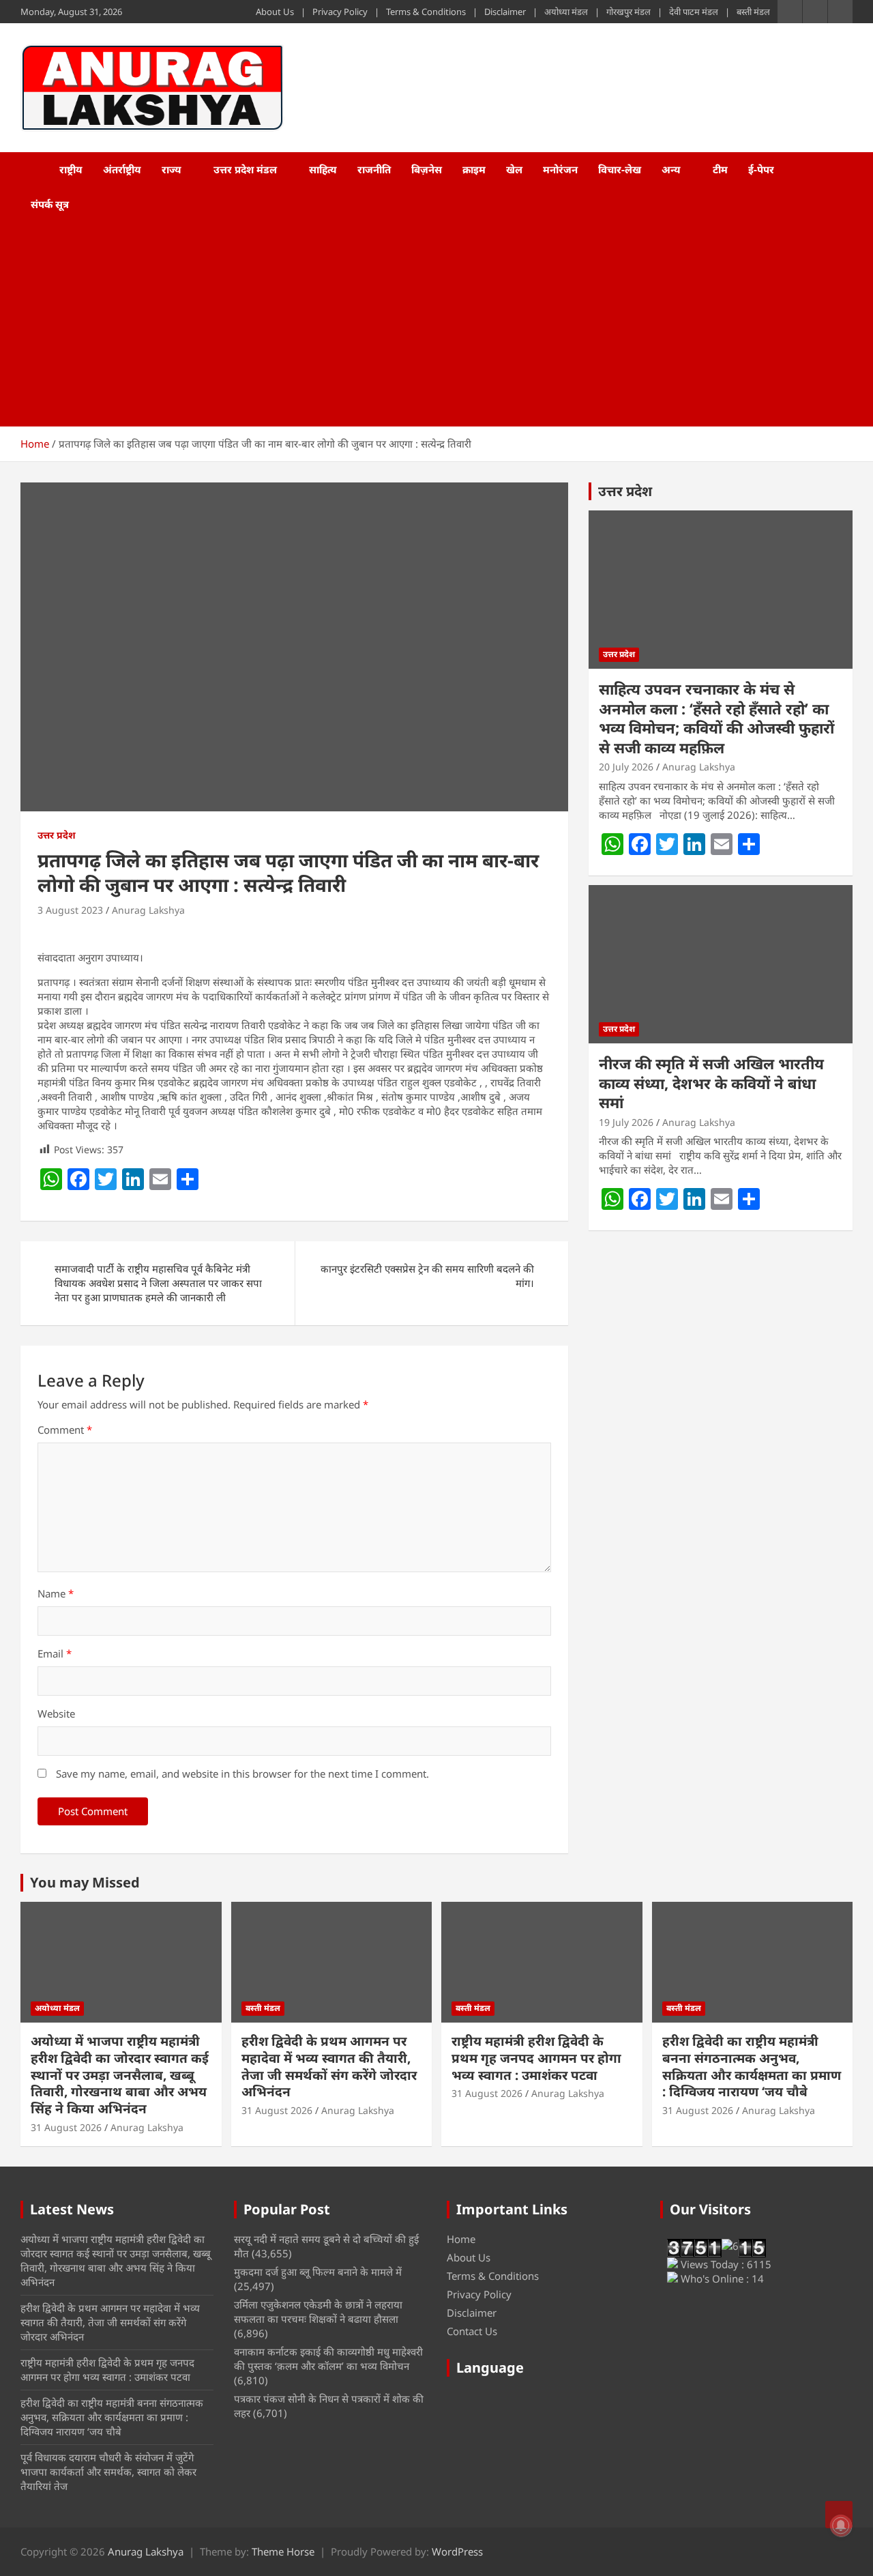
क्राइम (474, 169)
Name (56, 1593)
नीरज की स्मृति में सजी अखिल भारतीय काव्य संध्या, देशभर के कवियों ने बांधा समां (711, 1083)
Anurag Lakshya (148, 910)
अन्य (671, 169)
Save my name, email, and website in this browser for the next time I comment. (242, 1774)
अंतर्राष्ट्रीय (122, 169)
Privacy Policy (340, 12)
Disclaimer (505, 12)
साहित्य (323, 169)
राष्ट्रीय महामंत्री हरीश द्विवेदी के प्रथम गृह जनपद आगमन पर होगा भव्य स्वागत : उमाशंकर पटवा (536, 2058)
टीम (720, 169)
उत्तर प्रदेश (57, 835)
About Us (275, 12)
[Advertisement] (418, 324)
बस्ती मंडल (753, 12)
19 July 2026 (626, 1122)
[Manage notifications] (841, 2526)
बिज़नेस (427, 169)
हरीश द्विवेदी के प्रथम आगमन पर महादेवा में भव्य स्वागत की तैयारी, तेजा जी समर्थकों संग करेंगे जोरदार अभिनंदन (329, 2066)
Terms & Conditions (426, 12)
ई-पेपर (761, 169)
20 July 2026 (626, 767)
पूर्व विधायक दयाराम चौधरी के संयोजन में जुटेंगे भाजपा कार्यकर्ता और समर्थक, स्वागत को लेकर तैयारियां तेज (108, 2472)
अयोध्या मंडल (566, 12)
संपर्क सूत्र (50, 204)
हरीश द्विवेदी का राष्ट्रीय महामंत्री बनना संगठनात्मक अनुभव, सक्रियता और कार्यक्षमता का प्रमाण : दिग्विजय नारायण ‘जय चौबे (752, 2066)
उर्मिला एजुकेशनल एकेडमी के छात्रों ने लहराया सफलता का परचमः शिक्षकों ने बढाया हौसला (318, 2312)
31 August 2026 (66, 2127)
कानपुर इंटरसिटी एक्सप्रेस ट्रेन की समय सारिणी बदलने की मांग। (427, 1276)
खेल (514, 169)
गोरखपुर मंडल (628, 12)
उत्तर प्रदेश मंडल (245, 169)
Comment (65, 1430)
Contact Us (472, 2331)
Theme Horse (283, 2551)
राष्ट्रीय (71, 169)
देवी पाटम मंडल (694, 12)
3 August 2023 (70, 910)
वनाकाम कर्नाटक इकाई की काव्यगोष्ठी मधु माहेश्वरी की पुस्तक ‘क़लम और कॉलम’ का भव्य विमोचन (328, 2359)
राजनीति (374, 169)
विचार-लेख (620, 169)
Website (56, 1713)
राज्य (172, 169)
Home (461, 2239)
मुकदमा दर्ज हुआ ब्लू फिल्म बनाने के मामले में (318, 2272)
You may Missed (85, 1882)
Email (55, 1653)
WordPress (457, 2551)
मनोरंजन (560, 169)
